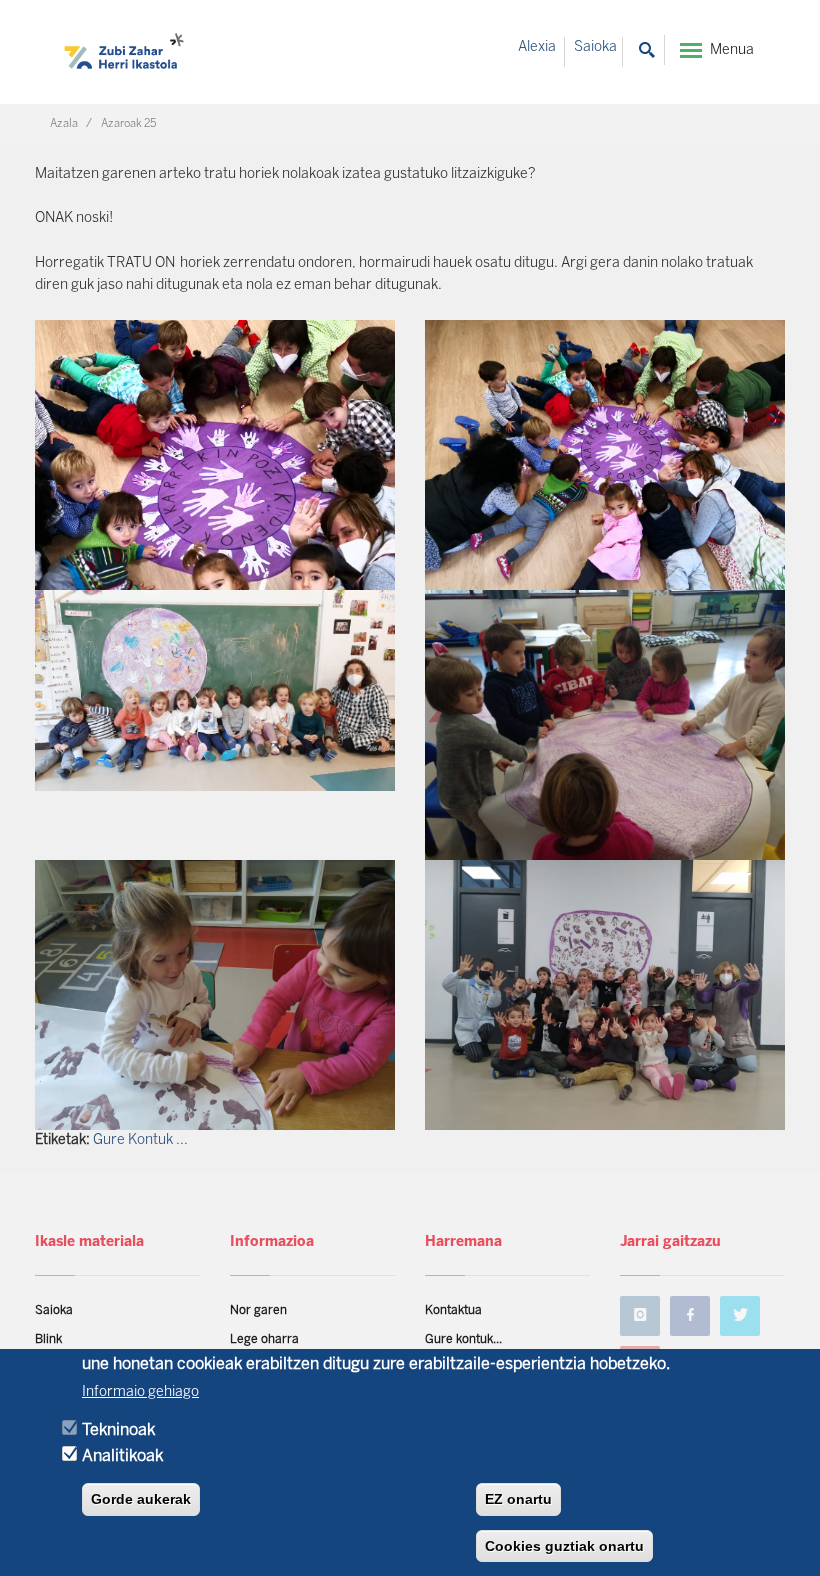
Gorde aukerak (141, 1499)
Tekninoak (118, 1430)
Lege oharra (264, 1339)
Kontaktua (453, 1310)
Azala (64, 124)
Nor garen (258, 1310)
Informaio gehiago (140, 1392)
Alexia (537, 47)
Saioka (595, 47)
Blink (48, 1339)
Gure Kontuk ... (140, 1140)
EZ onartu (518, 1499)
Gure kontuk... (463, 1339)
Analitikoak (122, 1456)
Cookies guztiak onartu (564, 1546)
